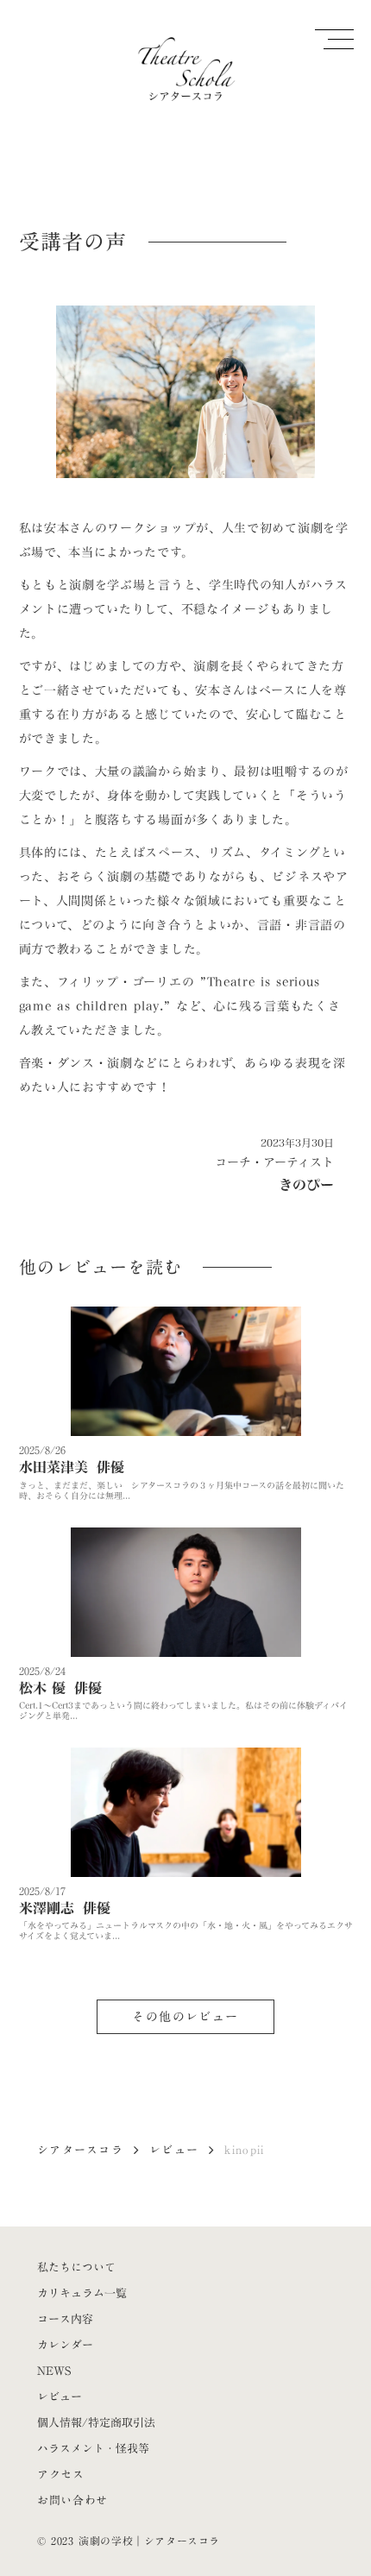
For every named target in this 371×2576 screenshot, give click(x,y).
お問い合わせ (72, 2500)
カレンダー (65, 2345)
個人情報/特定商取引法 (96, 2422)
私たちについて (76, 2267)
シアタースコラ (80, 2150)
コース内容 (65, 2319)
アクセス (61, 2474)
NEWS (54, 2371)
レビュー (174, 2150)
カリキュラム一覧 (82, 2293)
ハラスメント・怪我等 (93, 2448)
